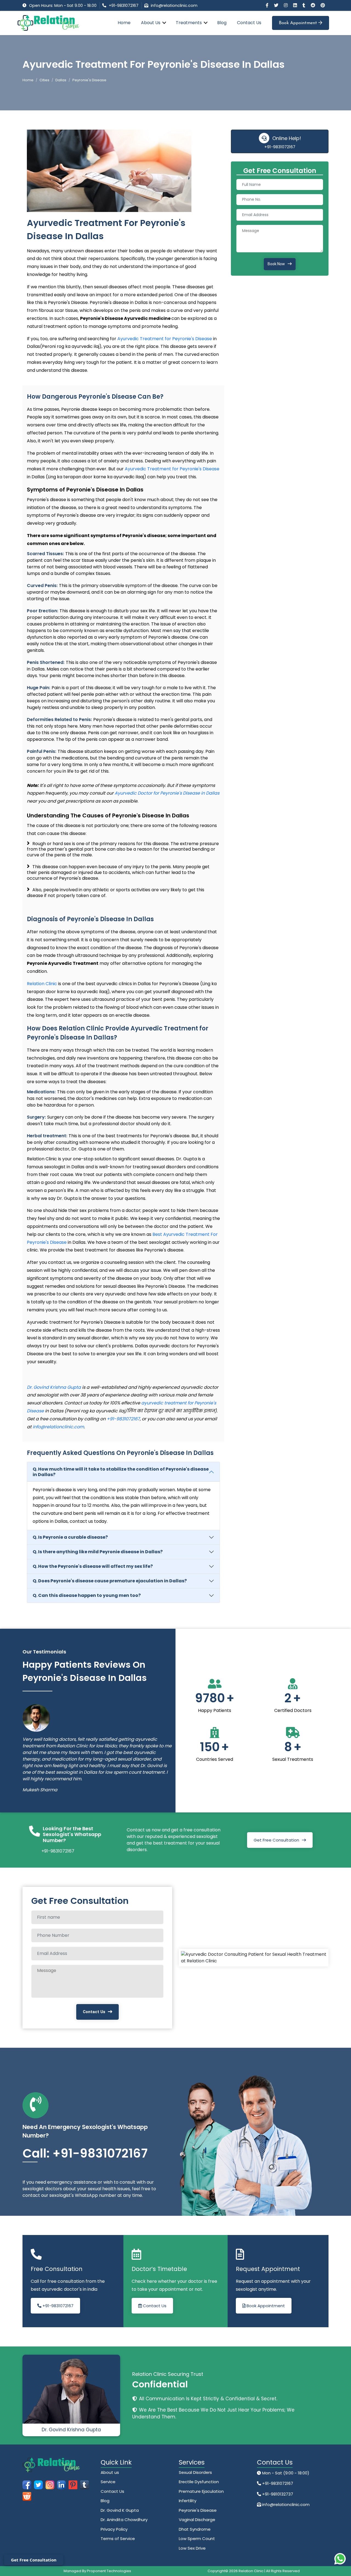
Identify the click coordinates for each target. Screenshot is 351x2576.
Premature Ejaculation (201, 2491)
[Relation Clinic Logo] (48, 23)
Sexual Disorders (195, 2472)
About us (110, 2472)
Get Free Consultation (276, 1840)
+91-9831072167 (124, 5)
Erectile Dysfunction (199, 2482)
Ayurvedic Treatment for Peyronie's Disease (165, 339)
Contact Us (249, 23)
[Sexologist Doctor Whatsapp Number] (340, 2559)
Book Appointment (299, 23)
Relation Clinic (42, 984)
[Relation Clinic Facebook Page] (268, 5)
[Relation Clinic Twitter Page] (277, 5)
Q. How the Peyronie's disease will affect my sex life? (93, 1566)
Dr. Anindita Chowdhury (124, 2520)
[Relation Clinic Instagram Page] (286, 5)
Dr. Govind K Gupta (120, 2510)
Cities (44, 80)
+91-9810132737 (277, 2494)
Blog (222, 23)
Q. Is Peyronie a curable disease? (70, 1537)
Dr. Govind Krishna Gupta (54, 1387)
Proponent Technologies (109, 2571)
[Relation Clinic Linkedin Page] (296, 5)
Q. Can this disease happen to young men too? (87, 1595)
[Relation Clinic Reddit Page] (313, 5)
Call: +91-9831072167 (85, 2153)
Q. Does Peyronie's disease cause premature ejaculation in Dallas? (110, 1581)
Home (124, 23)
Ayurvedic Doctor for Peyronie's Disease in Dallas (167, 793)
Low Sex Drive (192, 2548)
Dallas (61, 80)
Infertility (188, 2501)
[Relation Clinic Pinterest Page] (323, 5)
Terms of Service (118, 2539)
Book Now (276, 264)
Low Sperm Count (197, 2539)
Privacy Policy (114, 2529)
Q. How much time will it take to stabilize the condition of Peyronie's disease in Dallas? (121, 1472)
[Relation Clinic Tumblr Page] (304, 5)
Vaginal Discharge (197, 2520)
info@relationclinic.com (174, 5)
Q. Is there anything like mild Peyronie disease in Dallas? (98, 1552)
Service (108, 2482)
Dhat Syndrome (195, 2529)
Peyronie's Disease (198, 2510)
